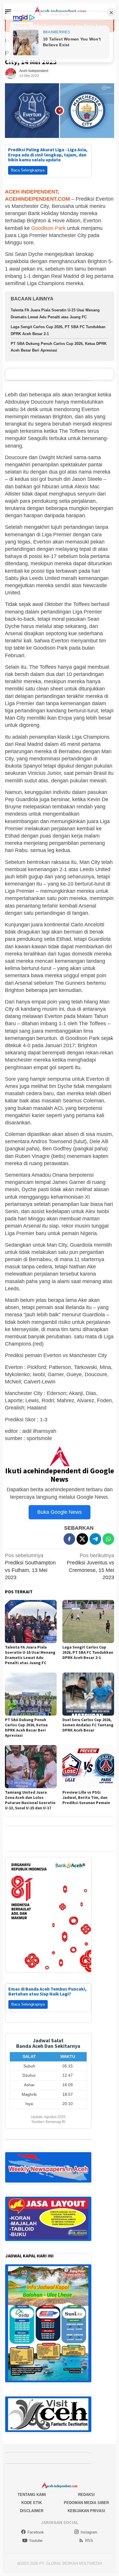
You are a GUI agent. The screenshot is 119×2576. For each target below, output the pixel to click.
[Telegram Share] (95, 1539)
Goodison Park (48, 228)
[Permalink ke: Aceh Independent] (11, 73)
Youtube (36, 2533)
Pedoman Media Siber (86, 2495)
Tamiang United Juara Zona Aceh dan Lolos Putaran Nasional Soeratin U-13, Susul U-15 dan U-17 (30, 1800)
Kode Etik (32, 2495)
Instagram (89, 2525)
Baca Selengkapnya (28, 170)
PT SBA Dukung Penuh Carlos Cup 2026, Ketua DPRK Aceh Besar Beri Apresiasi (26, 1727)
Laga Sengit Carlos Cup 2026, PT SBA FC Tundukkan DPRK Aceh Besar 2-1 (88, 1652)
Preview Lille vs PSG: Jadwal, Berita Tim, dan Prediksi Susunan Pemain (86, 1797)
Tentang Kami (32, 2487)
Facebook (36, 2525)
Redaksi (86, 2487)
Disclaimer (32, 2504)
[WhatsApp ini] (108, 1539)
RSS (89, 2533)
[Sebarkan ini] (69, 1539)
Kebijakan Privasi (86, 2504)
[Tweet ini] (82, 1539)
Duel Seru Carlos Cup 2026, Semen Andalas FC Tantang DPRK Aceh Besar (88, 1725)
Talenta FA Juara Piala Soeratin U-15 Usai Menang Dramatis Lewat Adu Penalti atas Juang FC (30, 1655)
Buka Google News (59, 1512)
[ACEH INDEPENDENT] (59, 11)
